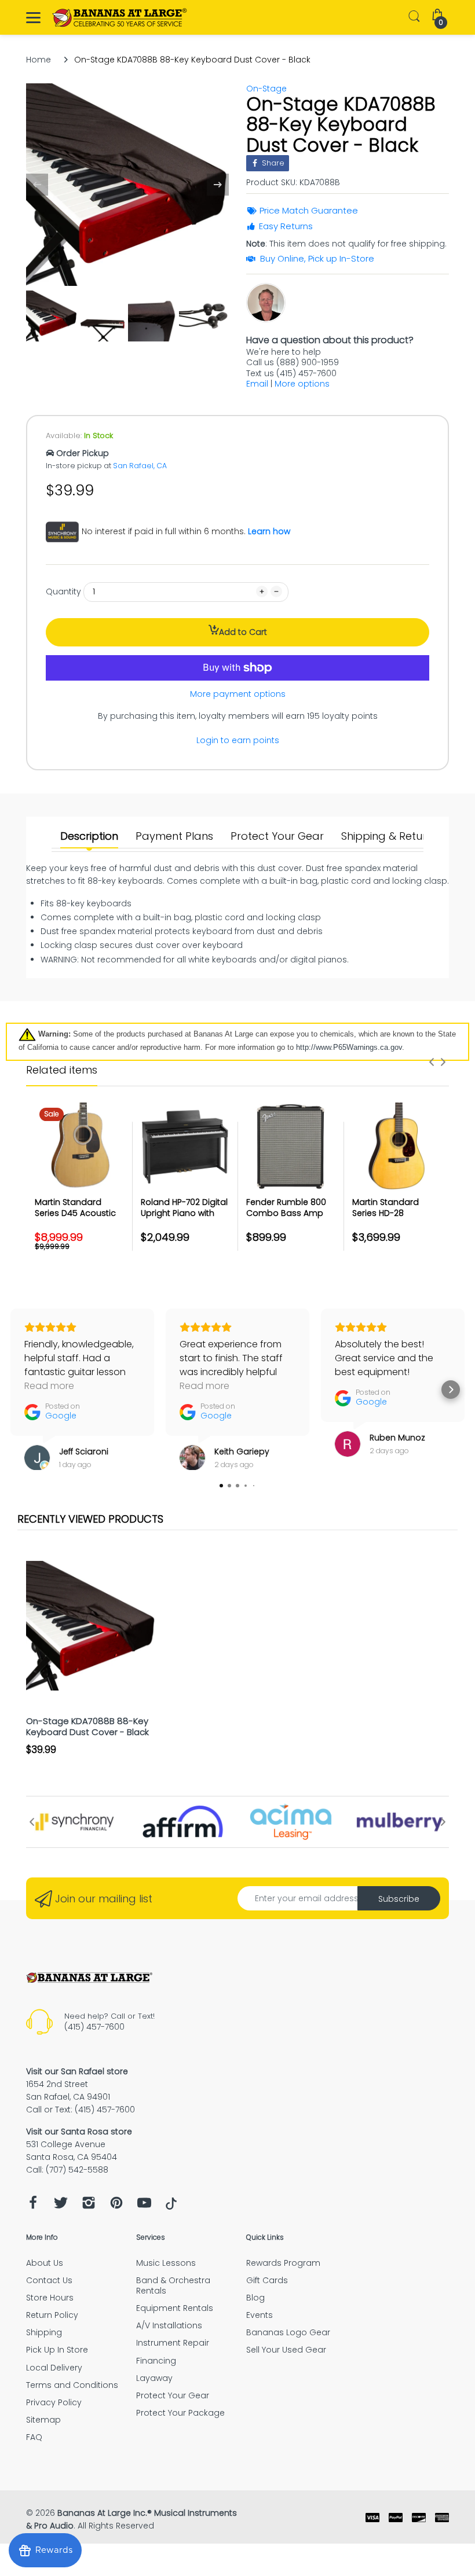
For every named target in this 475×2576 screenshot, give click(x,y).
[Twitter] (61, 2206)
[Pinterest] (116, 2206)
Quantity (63, 591)
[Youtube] (144, 2206)
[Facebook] (33, 2206)
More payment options (238, 694)
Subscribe (399, 1899)
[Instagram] (89, 2206)
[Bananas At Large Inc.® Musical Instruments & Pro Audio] (120, 18)
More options (302, 384)
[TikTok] (171, 2207)
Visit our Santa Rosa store (79, 2132)
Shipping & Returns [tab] (390, 836)
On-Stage (266, 89)
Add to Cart (243, 632)
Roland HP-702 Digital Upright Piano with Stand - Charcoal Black (184, 1219)
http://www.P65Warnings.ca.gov (349, 1047)
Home (39, 60)
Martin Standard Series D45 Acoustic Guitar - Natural (75, 1213)
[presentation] (432, 1062)
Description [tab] (89, 836)
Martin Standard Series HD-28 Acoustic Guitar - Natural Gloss (387, 1219)
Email (257, 384)
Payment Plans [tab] (174, 836)
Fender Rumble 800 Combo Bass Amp (286, 1208)
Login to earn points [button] (238, 740)
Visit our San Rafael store (77, 2071)
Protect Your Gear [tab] (277, 836)
